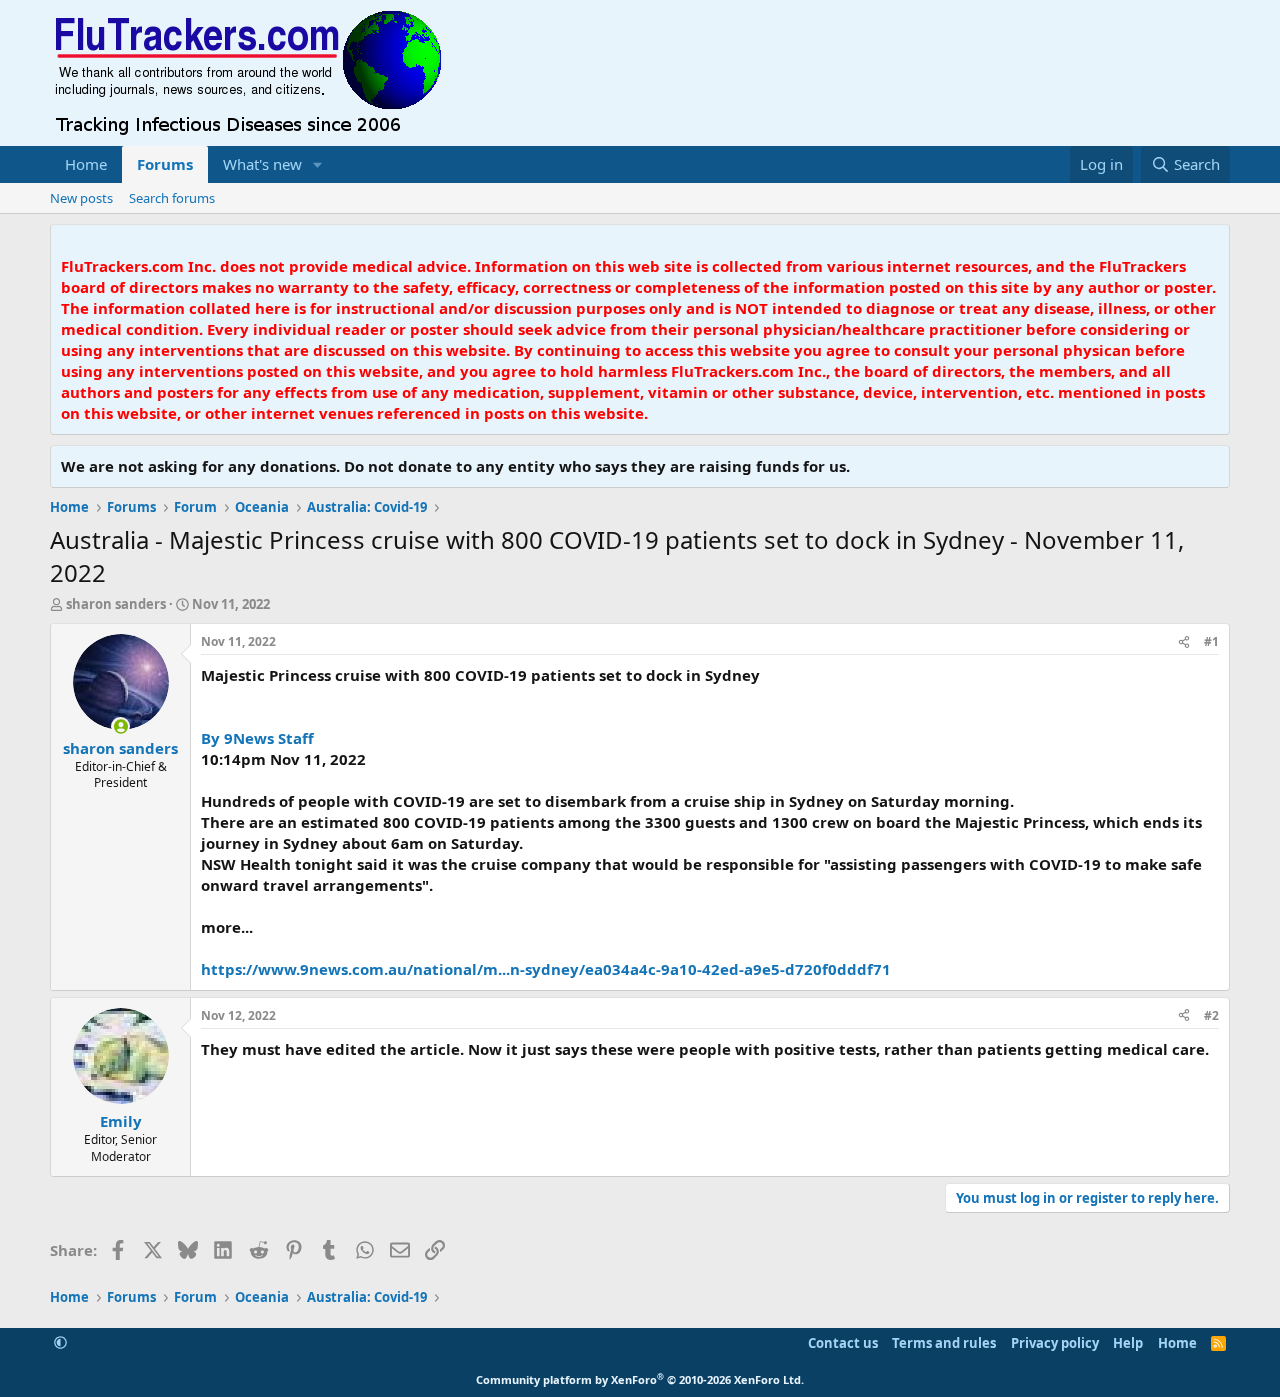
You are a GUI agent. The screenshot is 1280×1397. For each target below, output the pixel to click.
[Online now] (120, 726)
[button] (318, 164)
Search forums (172, 198)
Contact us (843, 1343)
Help (1128, 1343)
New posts (81, 198)
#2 (1211, 1015)
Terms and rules (944, 1343)
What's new (262, 164)
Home (86, 164)
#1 (1211, 641)
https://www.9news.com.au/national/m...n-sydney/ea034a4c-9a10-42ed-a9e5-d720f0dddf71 (546, 969)
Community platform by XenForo (640, 1379)
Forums (165, 164)
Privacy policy (1055, 1343)
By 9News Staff (257, 738)
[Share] (1184, 642)
